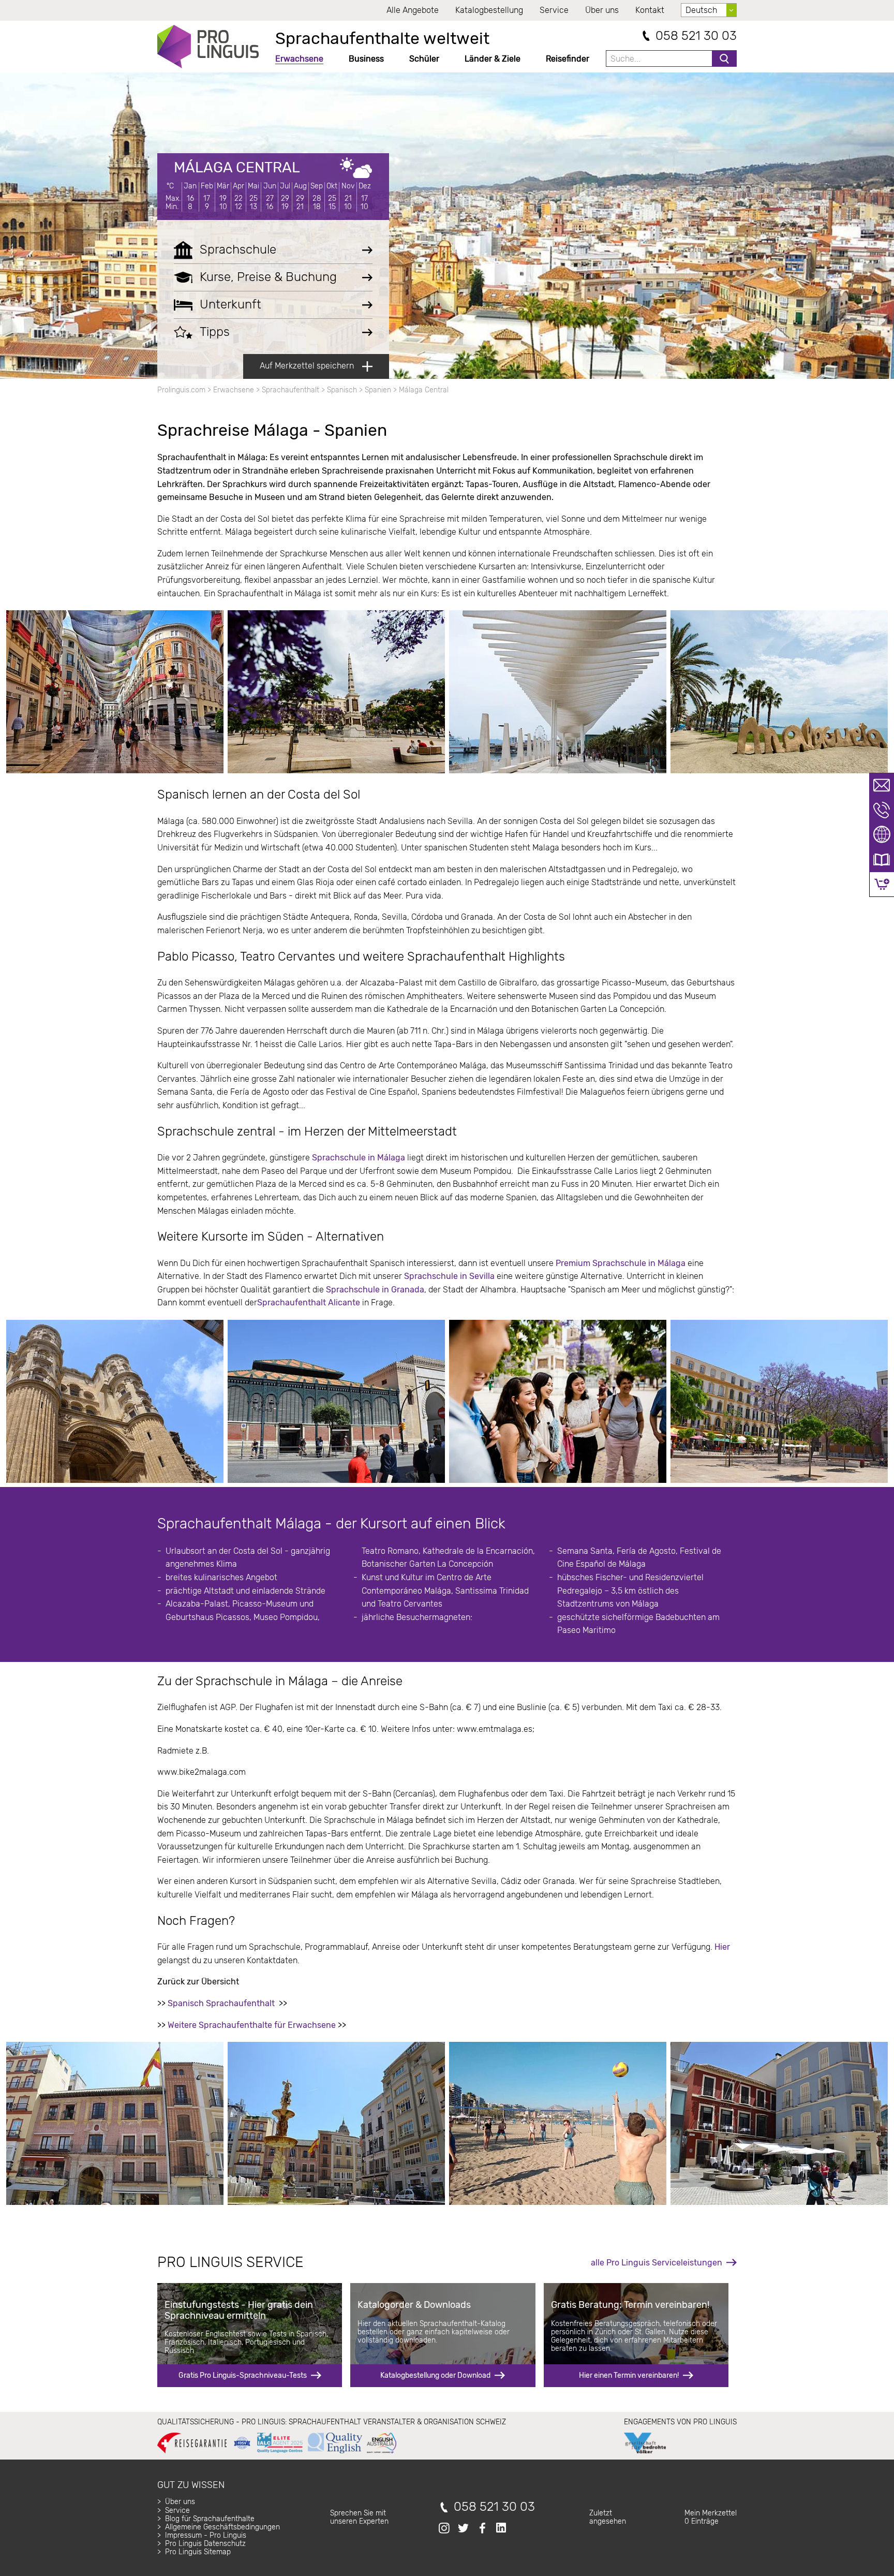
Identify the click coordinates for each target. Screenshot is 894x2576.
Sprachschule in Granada (375, 1290)
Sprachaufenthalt (290, 390)
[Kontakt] (882, 785)
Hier (722, 1947)
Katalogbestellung (489, 10)
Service (554, 10)
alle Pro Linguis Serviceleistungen (657, 2263)
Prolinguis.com (181, 390)
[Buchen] (882, 884)
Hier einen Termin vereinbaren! (629, 2375)
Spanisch (342, 390)
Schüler (424, 59)
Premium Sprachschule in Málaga (622, 1263)
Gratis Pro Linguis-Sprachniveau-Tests (243, 2375)
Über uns (602, 10)
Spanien (378, 390)
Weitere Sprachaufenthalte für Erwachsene (252, 2025)
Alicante (343, 1302)
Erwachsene (299, 59)
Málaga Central (237, 167)
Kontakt (650, 10)
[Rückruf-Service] (882, 810)
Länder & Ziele (493, 59)
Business (366, 59)
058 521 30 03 (696, 36)
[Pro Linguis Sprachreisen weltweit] (208, 47)
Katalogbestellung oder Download (435, 2375)
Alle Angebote (413, 10)
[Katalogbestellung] (882, 860)
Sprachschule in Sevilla (449, 1276)
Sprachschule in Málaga (360, 1158)
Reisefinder (568, 59)
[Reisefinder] (882, 835)
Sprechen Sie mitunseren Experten (359, 2517)
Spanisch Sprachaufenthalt (221, 2003)
